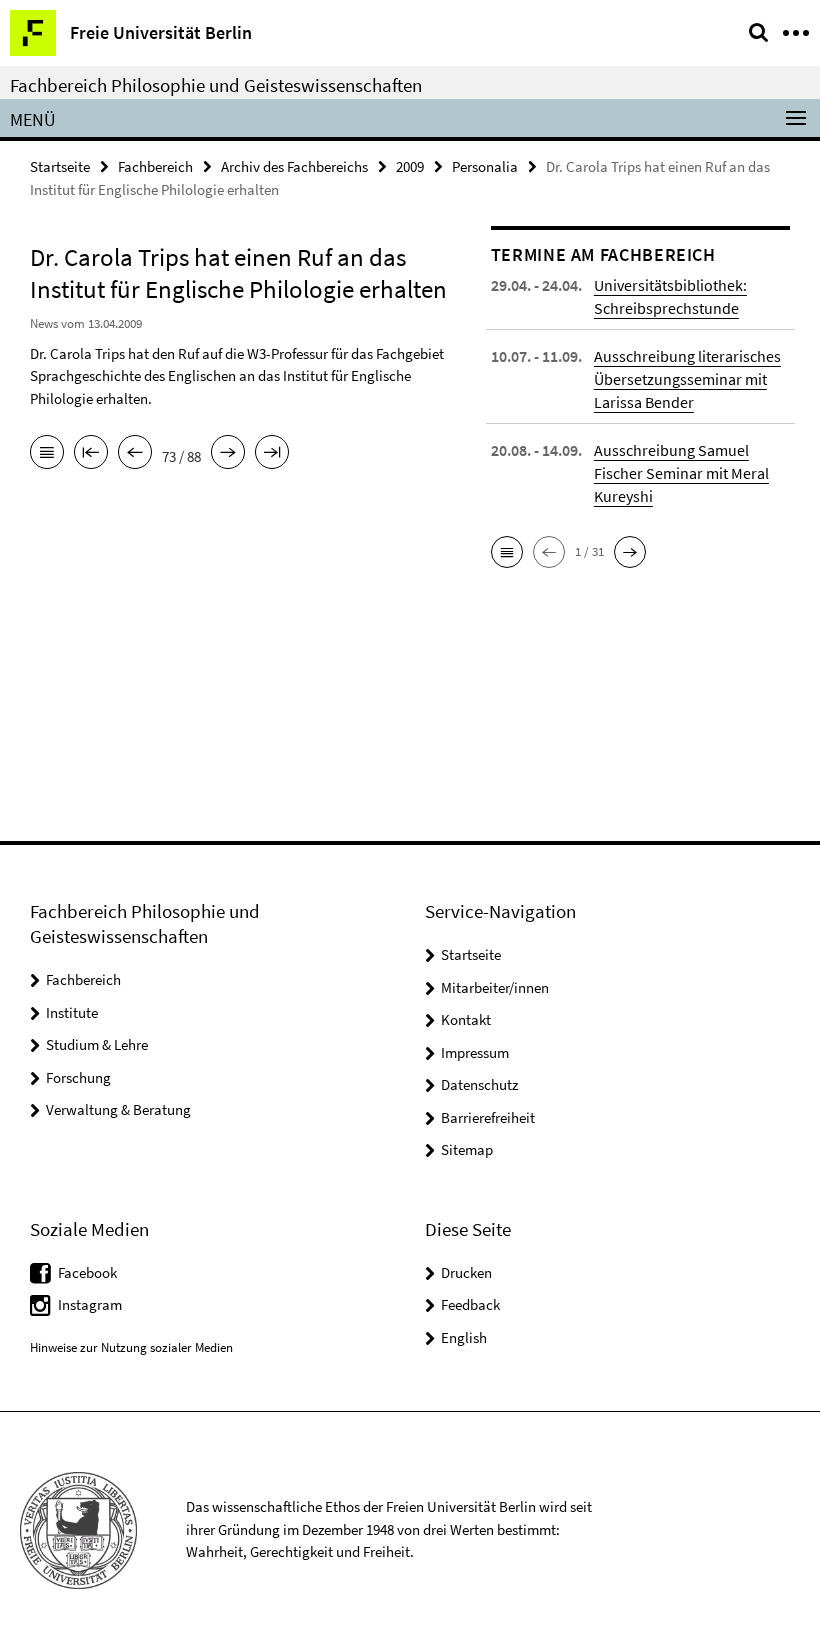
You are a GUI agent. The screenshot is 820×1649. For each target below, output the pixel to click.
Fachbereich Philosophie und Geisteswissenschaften (216, 85)
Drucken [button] (466, 1272)
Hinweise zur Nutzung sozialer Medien (131, 1347)
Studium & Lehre (97, 1044)
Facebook (87, 1272)
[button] (507, 552)
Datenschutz (479, 1084)
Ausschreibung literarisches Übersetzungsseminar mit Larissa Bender (687, 379)
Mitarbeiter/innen (495, 987)
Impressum (475, 1052)
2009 (410, 166)
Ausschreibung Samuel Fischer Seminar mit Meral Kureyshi (681, 473)
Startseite (60, 166)
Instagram (90, 1304)
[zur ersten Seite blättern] (91, 454)
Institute (72, 1012)
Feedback (470, 1304)
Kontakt (466, 1019)
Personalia (485, 166)
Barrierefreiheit (488, 1117)
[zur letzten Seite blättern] (272, 454)
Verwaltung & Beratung (118, 1109)
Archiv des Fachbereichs (294, 166)
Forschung (78, 1077)
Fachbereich (155, 166)
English (464, 1337)
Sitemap (467, 1149)
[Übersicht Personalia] (47, 454)
